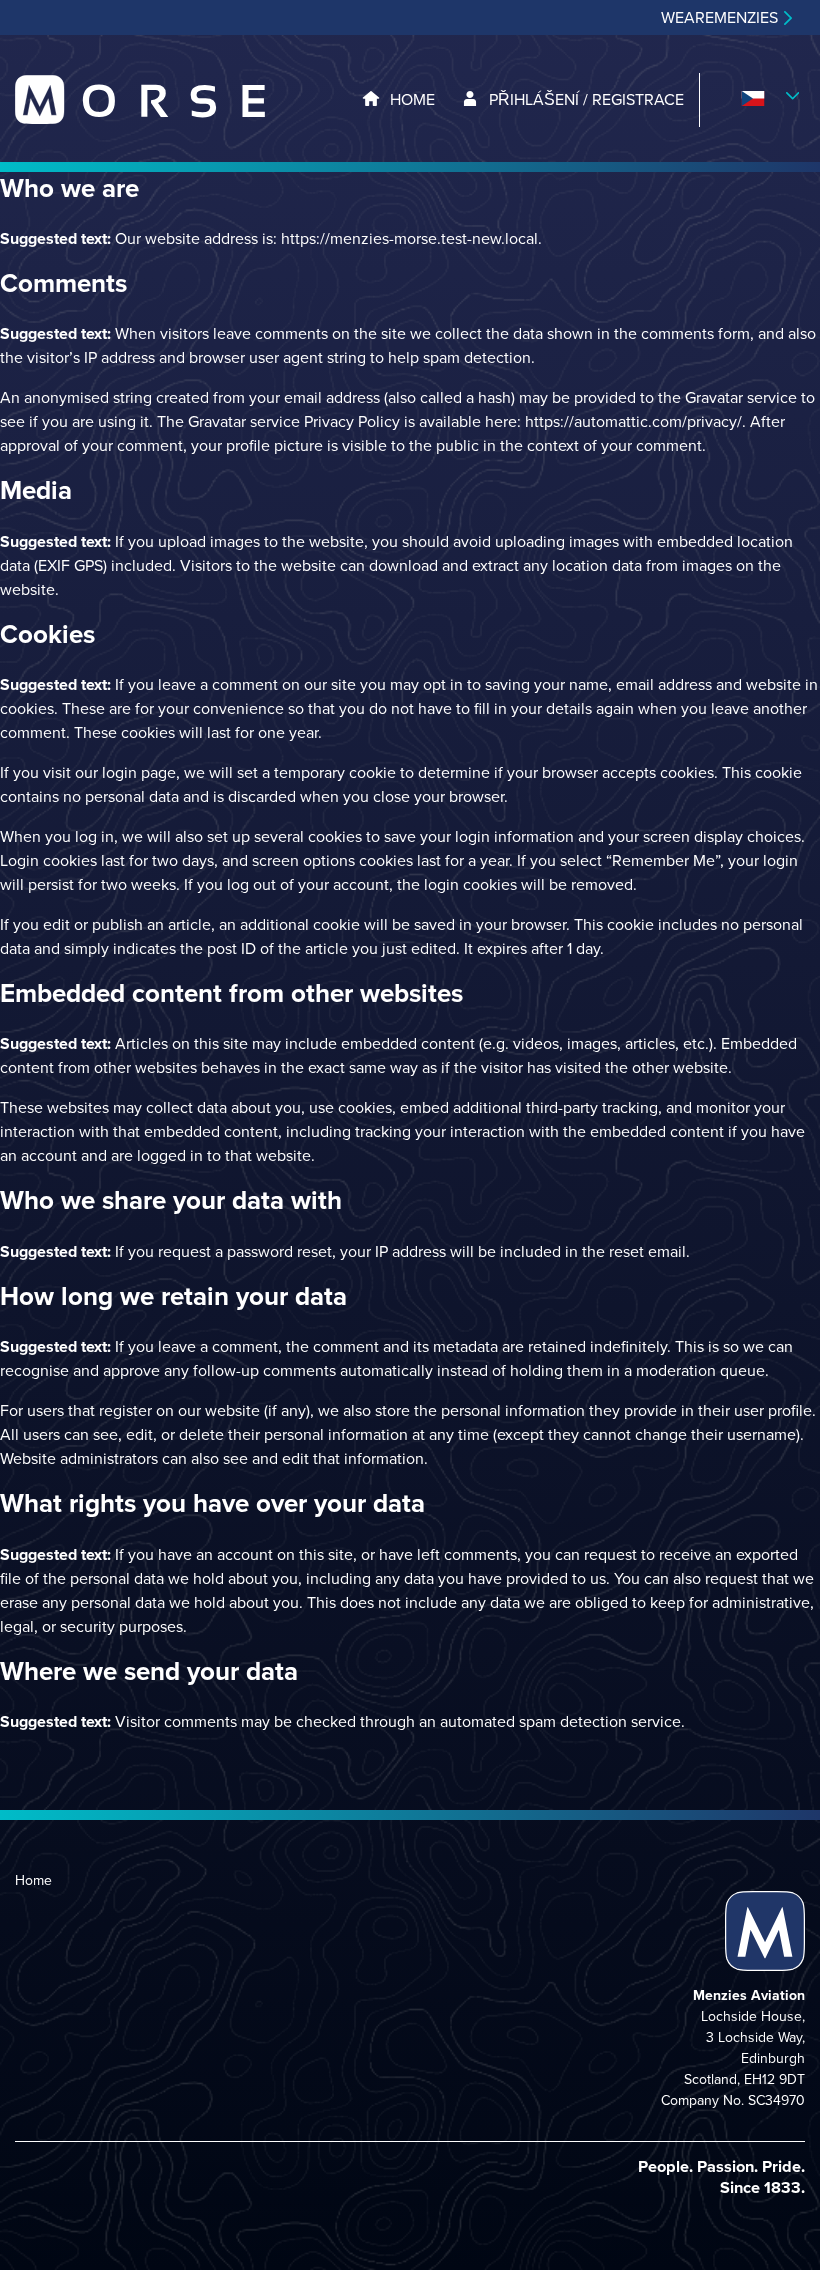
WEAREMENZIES (719, 18)
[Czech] (752, 99)
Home (33, 1880)
